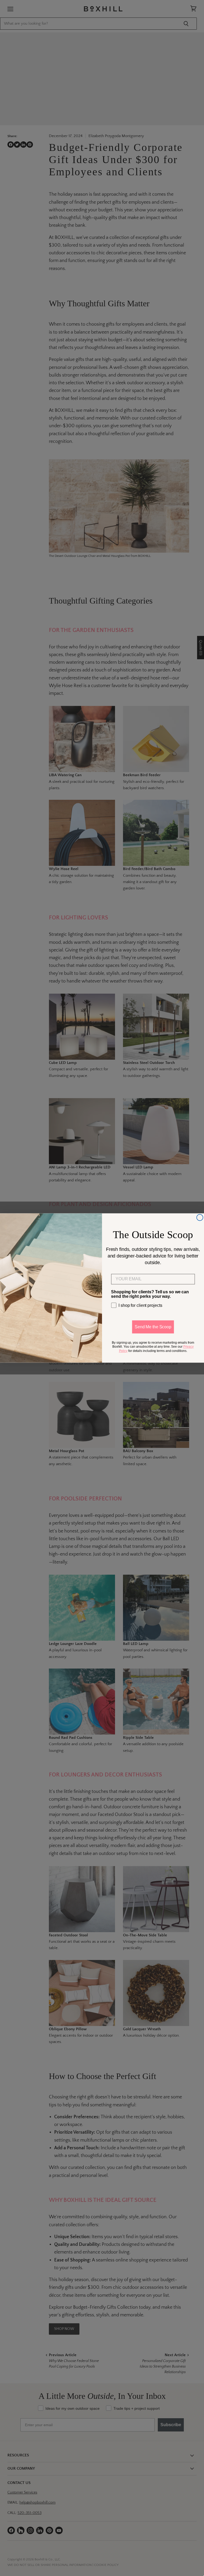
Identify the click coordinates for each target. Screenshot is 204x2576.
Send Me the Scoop (153, 1327)
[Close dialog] (200, 1217)
